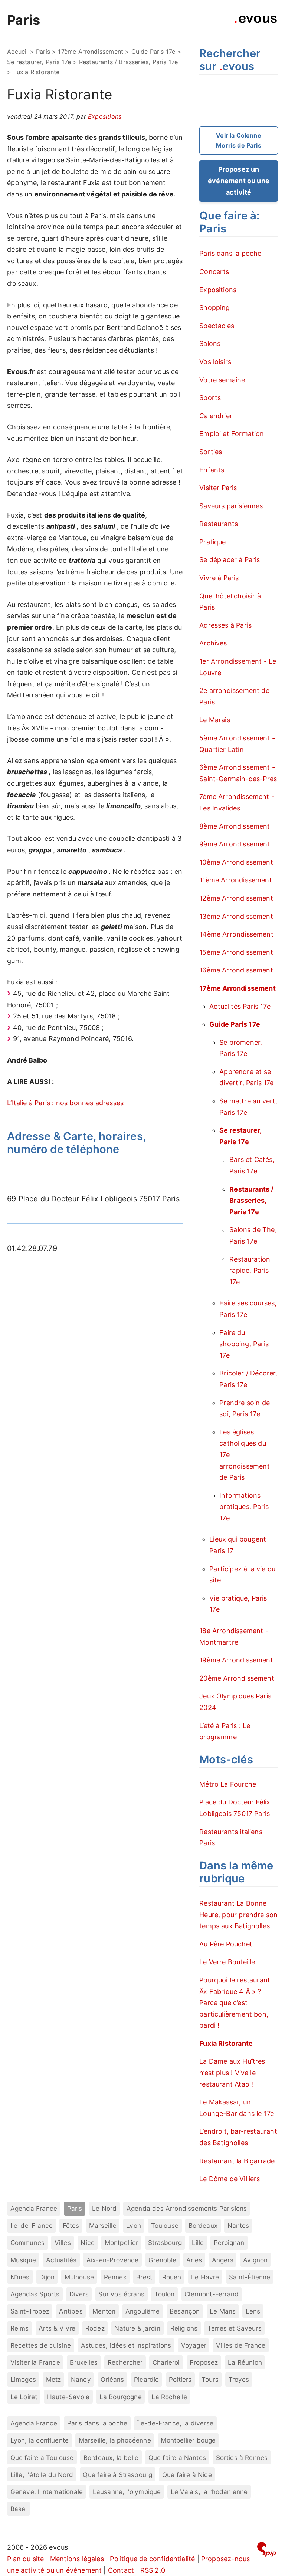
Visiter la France (35, 2362)
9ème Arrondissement (235, 844)
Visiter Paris (218, 488)
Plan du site (25, 2559)
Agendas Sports (35, 2294)
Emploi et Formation (232, 434)
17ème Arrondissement (91, 52)
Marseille (103, 2225)
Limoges (23, 2379)
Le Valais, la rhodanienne (209, 2492)
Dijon (47, 2277)
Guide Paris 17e (153, 52)
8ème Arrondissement (235, 826)
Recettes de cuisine (41, 2345)
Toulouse (165, 2225)
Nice (88, 2243)
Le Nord (104, 2208)
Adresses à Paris (225, 625)
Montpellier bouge (188, 2440)
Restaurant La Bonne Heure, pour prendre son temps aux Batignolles (238, 1915)
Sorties (211, 452)
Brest (144, 2277)
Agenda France (34, 2208)
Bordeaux (203, 2225)
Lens (253, 2311)
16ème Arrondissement (236, 970)
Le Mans (223, 2311)
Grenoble (162, 2260)
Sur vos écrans (121, 2294)
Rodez (95, 2328)
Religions (184, 2328)
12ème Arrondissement (236, 898)
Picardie (146, 2379)
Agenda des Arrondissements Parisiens (187, 2208)
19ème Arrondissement (236, 1660)
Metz (54, 2379)
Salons (210, 344)
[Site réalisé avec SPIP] (267, 2551)
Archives (213, 643)
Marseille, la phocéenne (115, 2440)
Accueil (17, 52)
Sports (210, 398)
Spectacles (217, 326)
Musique (23, 2260)
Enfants (212, 470)
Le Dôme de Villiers (230, 2179)
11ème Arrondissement (236, 880)
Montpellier (122, 2243)
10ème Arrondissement (236, 862)
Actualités (61, 2260)
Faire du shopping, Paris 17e (244, 1344)
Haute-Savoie (68, 2397)
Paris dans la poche (230, 253)
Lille (198, 2243)
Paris (24, 20)
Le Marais (215, 720)
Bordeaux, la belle (111, 2458)
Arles (194, 2260)
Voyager (194, 2345)
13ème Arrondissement (236, 916)
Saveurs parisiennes (231, 506)
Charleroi (166, 2362)
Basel (19, 2509)
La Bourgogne (121, 2397)
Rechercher (125, 2362)
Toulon (165, 2294)
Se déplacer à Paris (230, 560)
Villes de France (241, 2345)
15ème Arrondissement (236, 952)
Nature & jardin (137, 2328)
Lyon (134, 2225)
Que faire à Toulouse (42, 2458)
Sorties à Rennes (242, 2458)
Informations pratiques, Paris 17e (244, 1507)
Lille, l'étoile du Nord (42, 2475)
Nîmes (20, 2277)
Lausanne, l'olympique (127, 2492)
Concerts (214, 272)
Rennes (115, 2277)
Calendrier (216, 416)
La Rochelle (169, 2397)
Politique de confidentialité (152, 2559)
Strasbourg (165, 2243)
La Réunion (245, 2362)
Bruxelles (84, 2362)
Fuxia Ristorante (226, 2043)
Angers (223, 2260)
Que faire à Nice (187, 2475)
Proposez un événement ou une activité (239, 181)
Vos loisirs (215, 362)
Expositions (105, 116)
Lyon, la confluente (40, 2440)
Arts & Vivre (57, 2328)
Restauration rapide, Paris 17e (250, 1271)
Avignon (255, 2260)
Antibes (71, 2311)
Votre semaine (222, 380)
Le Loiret (24, 2397)
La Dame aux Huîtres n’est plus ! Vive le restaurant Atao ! (232, 2073)
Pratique (212, 542)
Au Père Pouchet (226, 1944)
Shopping (214, 308)
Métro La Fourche (228, 1784)
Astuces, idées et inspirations (126, 2345)
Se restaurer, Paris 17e (39, 62)
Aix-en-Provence (113, 2260)
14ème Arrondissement (236, 934)
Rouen (172, 2277)
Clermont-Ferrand (212, 2294)
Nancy (81, 2379)
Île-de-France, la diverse (176, 2423)
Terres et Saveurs (235, 2328)
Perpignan (229, 2243)
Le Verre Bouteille (227, 1962)
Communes (27, 2243)
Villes (63, 2243)
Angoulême (143, 2311)
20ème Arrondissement (237, 1678)
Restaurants (219, 524)
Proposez (204, 2362)
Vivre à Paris (219, 578)
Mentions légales (77, 2559)
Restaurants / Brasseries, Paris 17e (128, 62)
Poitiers (180, 2379)
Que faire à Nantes (177, 2458)
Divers (79, 2294)
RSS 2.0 (153, 2570)
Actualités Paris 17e (240, 1006)
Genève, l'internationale (47, 2492)
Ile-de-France (32, 2225)
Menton (104, 2311)
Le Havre (205, 2277)
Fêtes (71, 2225)
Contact (121, 2570)
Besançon (185, 2311)
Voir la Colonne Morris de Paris (239, 140)
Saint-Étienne (250, 2277)
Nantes (238, 2225)
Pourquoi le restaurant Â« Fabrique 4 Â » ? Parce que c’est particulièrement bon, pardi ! (235, 2003)
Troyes (239, 2379)
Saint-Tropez (30, 2311)
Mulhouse (79, 2277)
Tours (210, 2379)
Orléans (112, 2379)
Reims (20, 2328)
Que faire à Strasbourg (117, 2475)
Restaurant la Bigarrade (237, 2161)
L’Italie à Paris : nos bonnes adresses (65, 1103)
